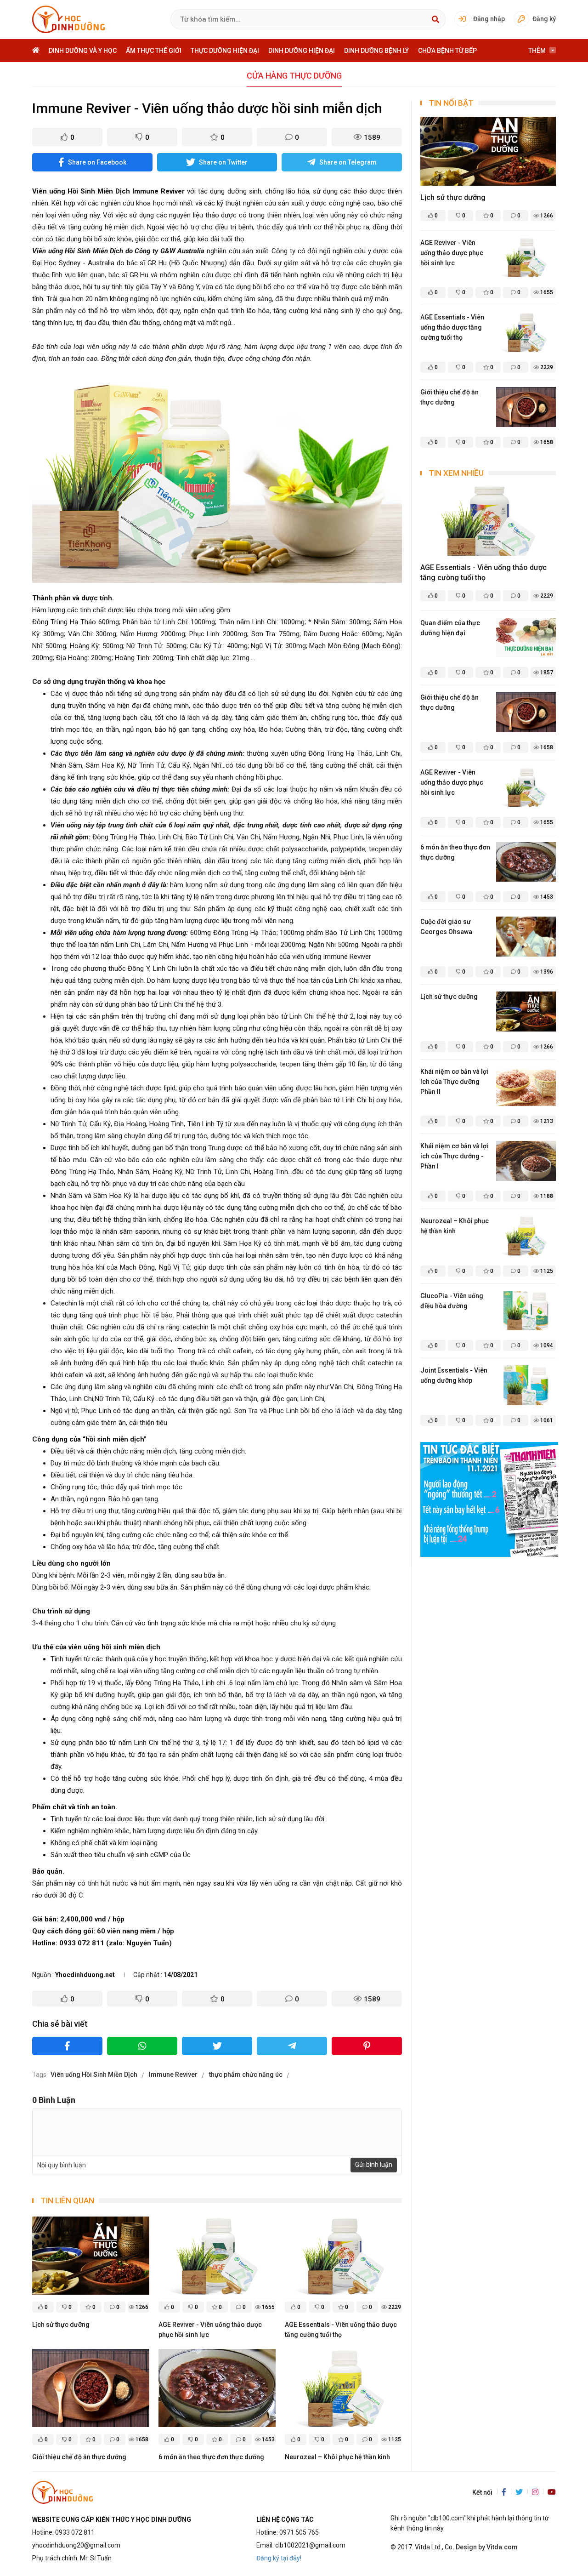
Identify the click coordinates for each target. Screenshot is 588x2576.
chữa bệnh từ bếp (447, 51)
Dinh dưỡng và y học (83, 51)
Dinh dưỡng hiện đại (302, 51)
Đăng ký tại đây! (279, 2558)
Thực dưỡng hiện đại (225, 51)
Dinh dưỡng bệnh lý (376, 51)
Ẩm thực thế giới (154, 51)
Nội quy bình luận (62, 2165)
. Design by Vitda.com (485, 2547)
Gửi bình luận (374, 2165)
